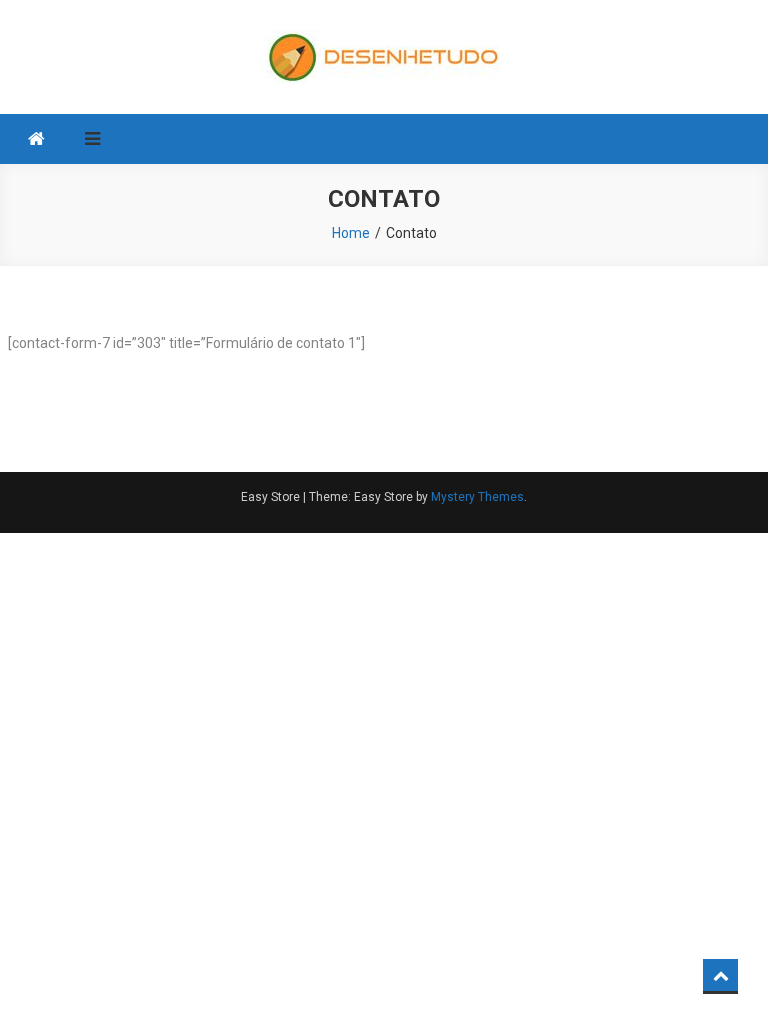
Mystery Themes (477, 497)
